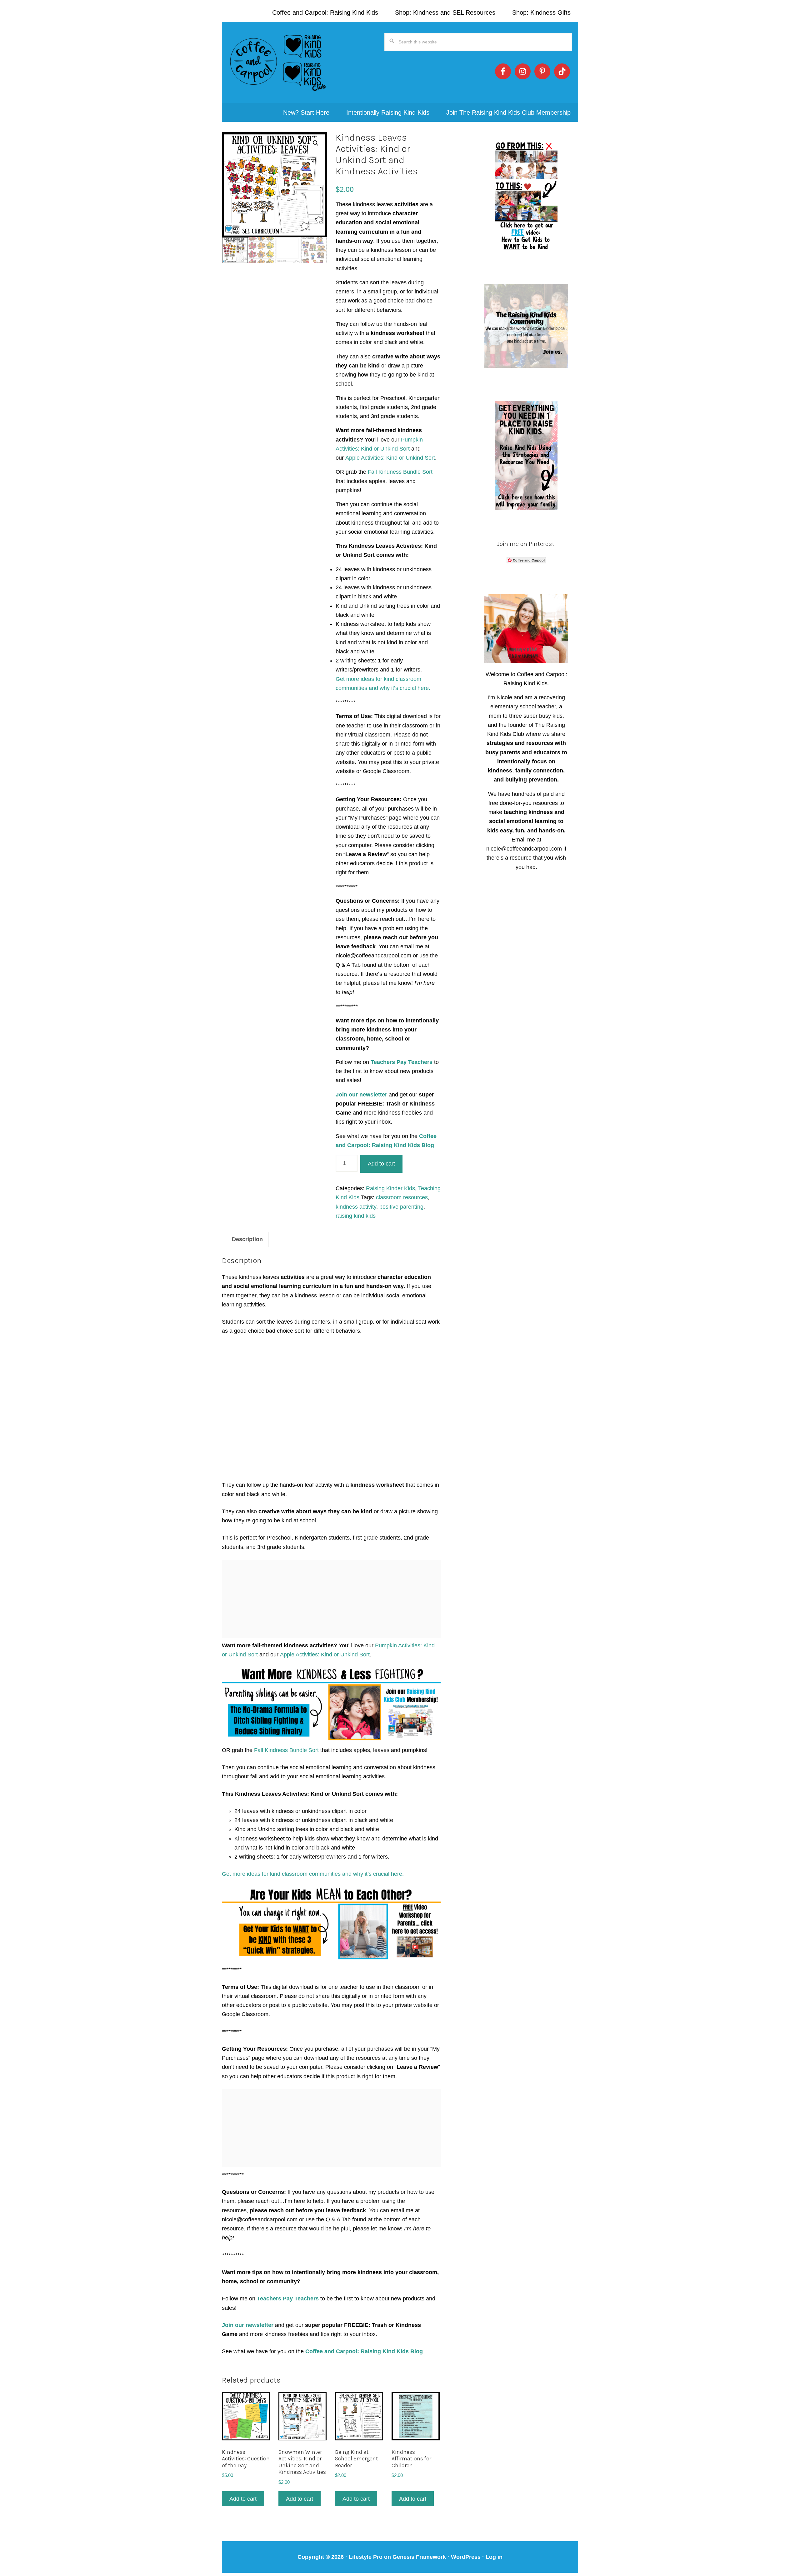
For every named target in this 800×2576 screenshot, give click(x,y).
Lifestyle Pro (366, 2557)
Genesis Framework (419, 2557)
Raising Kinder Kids (390, 1188)
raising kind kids (356, 1216)
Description (247, 1239)
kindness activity (356, 1207)
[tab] (247, 1239)
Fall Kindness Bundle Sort (400, 472)
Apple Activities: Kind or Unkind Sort (390, 458)
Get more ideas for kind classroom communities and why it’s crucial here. (313, 1874)
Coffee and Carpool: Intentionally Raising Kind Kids (278, 62)
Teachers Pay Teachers (402, 1062)
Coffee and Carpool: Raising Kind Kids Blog (364, 2351)
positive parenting (401, 1207)
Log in (494, 2557)
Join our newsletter (362, 1095)
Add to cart (381, 1164)
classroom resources (402, 1197)
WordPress (466, 2557)
